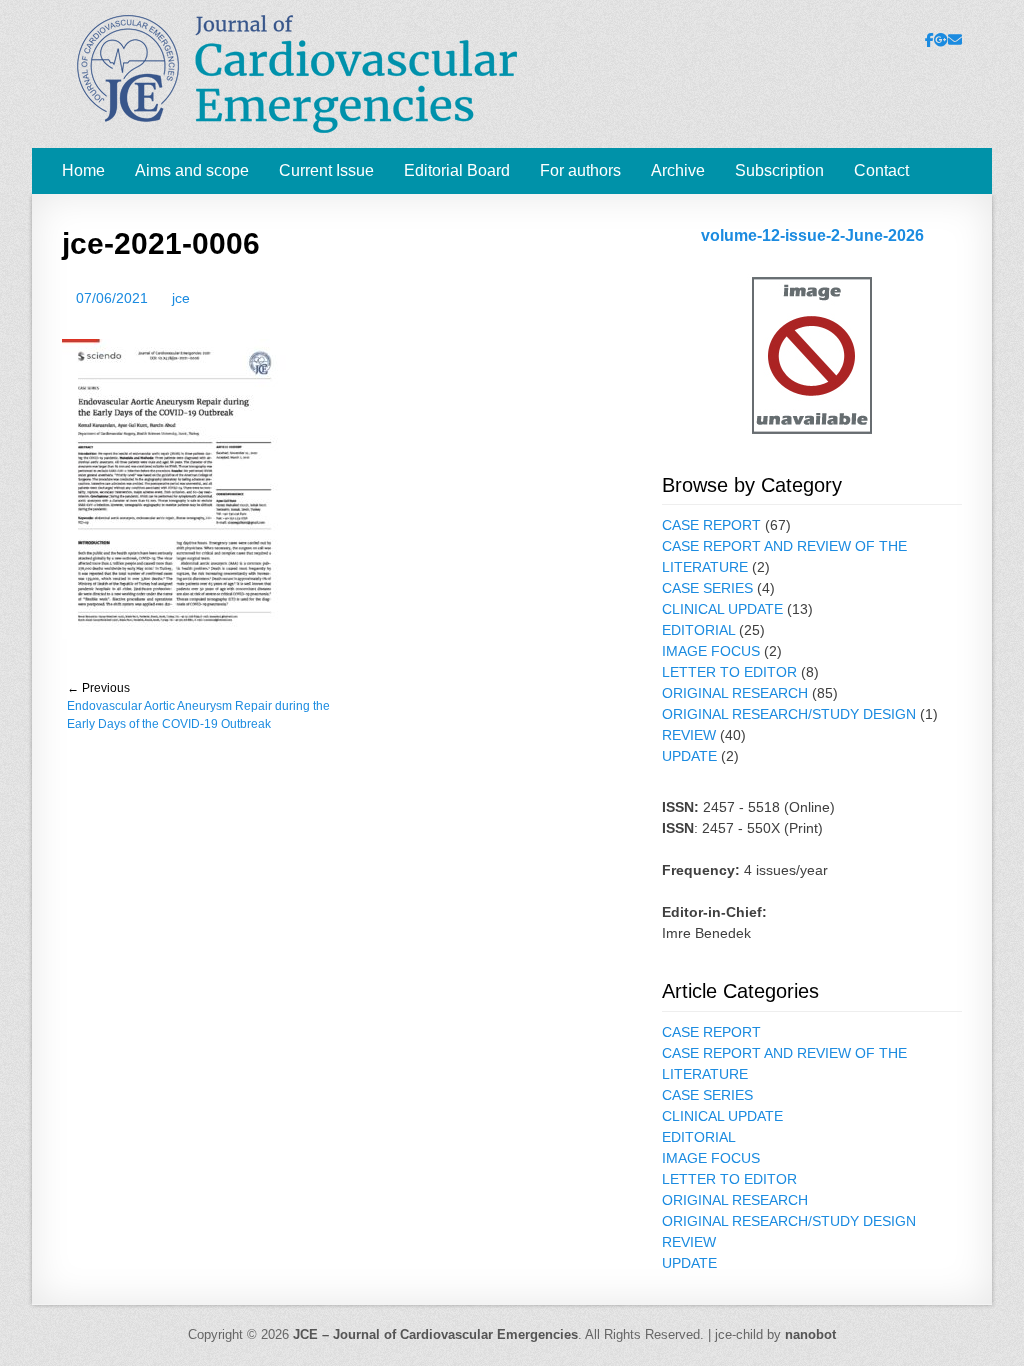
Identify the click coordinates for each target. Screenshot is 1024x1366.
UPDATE (689, 756)
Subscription (779, 170)
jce (181, 298)
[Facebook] (929, 40)
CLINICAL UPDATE (722, 609)
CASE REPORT (711, 525)
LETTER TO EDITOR (729, 672)
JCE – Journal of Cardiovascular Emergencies (435, 1334)
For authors (580, 170)
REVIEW (689, 735)
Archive (678, 170)
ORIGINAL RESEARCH (735, 693)
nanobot (810, 1334)
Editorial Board (457, 170)
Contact (881, 170)
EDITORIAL (698, 630)
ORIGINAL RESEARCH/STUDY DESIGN (789, 714)
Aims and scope (192, 170)
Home (83, 170)
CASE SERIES (707, 588)
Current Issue (326, 170)
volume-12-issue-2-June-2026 (812, 235)
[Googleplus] (941, 40)
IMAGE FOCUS (711, 651)
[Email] (955, 40)
